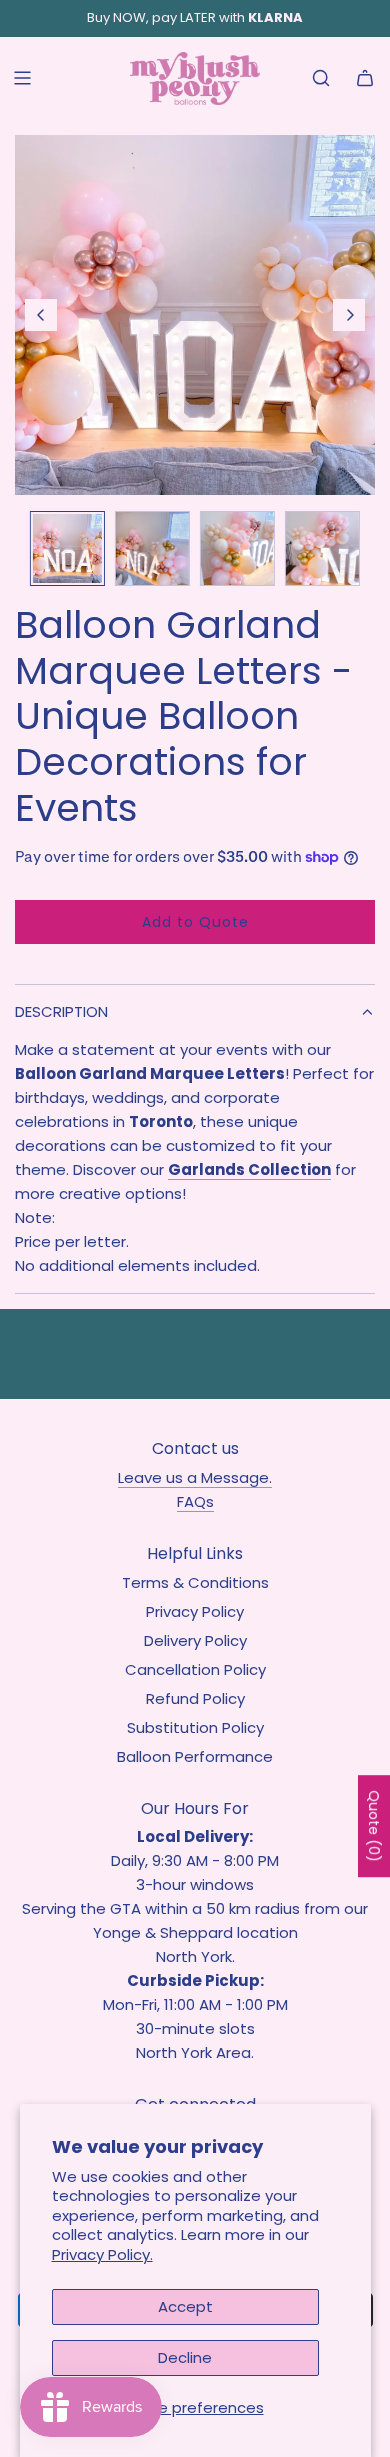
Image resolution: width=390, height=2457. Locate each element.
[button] (41, 315)
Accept (185, 2306)
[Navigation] (22, 78)
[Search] (321, 78)
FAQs (195, 1501)
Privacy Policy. (102, 2254)
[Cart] (365, 78)
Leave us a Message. (195, 1477)
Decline (185, 2357)
